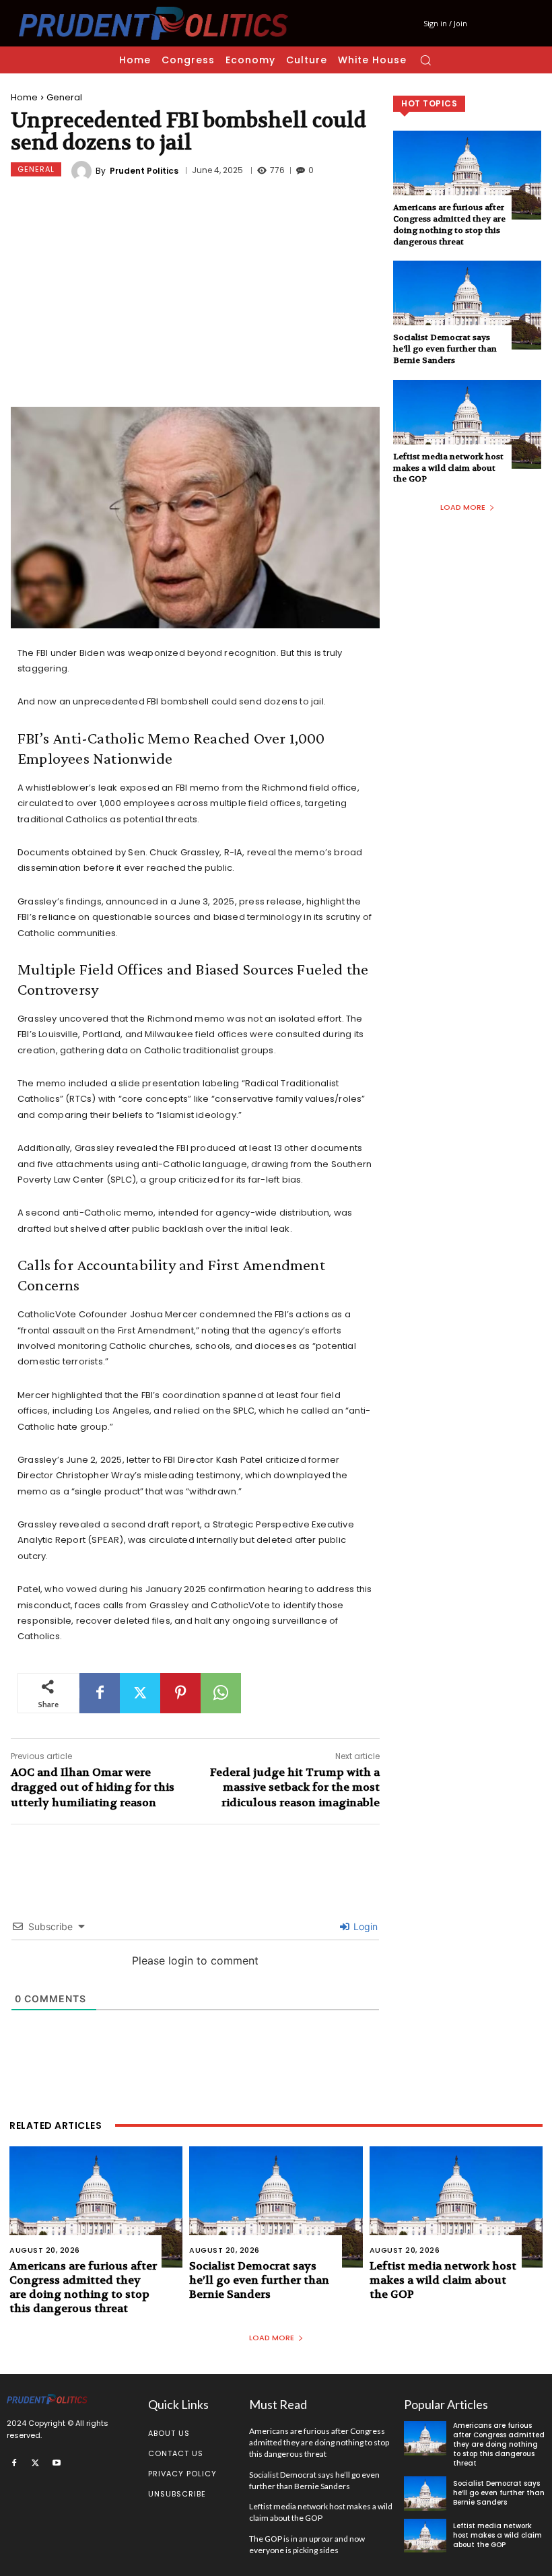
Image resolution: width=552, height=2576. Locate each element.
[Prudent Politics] (83, 171)
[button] (425, 60)
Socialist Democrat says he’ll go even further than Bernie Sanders (445, 349)
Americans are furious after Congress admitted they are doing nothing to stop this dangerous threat (449, 224)
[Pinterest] (180, 1693)
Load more (463, 507)
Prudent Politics (144, 171)
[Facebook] (100, 1693)
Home (24, 97)
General (64, 97)
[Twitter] (140, 1693)
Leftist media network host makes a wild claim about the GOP (448, 468)
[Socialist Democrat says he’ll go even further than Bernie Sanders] (467, 305)
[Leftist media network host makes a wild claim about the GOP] (467, 424)
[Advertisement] (195, 296)
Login (364, 1926)
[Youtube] (57, 2462)
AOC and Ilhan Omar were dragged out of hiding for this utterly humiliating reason (93, 1787)
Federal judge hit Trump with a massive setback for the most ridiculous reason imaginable (295, 1787)
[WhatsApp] (221, 1693)
